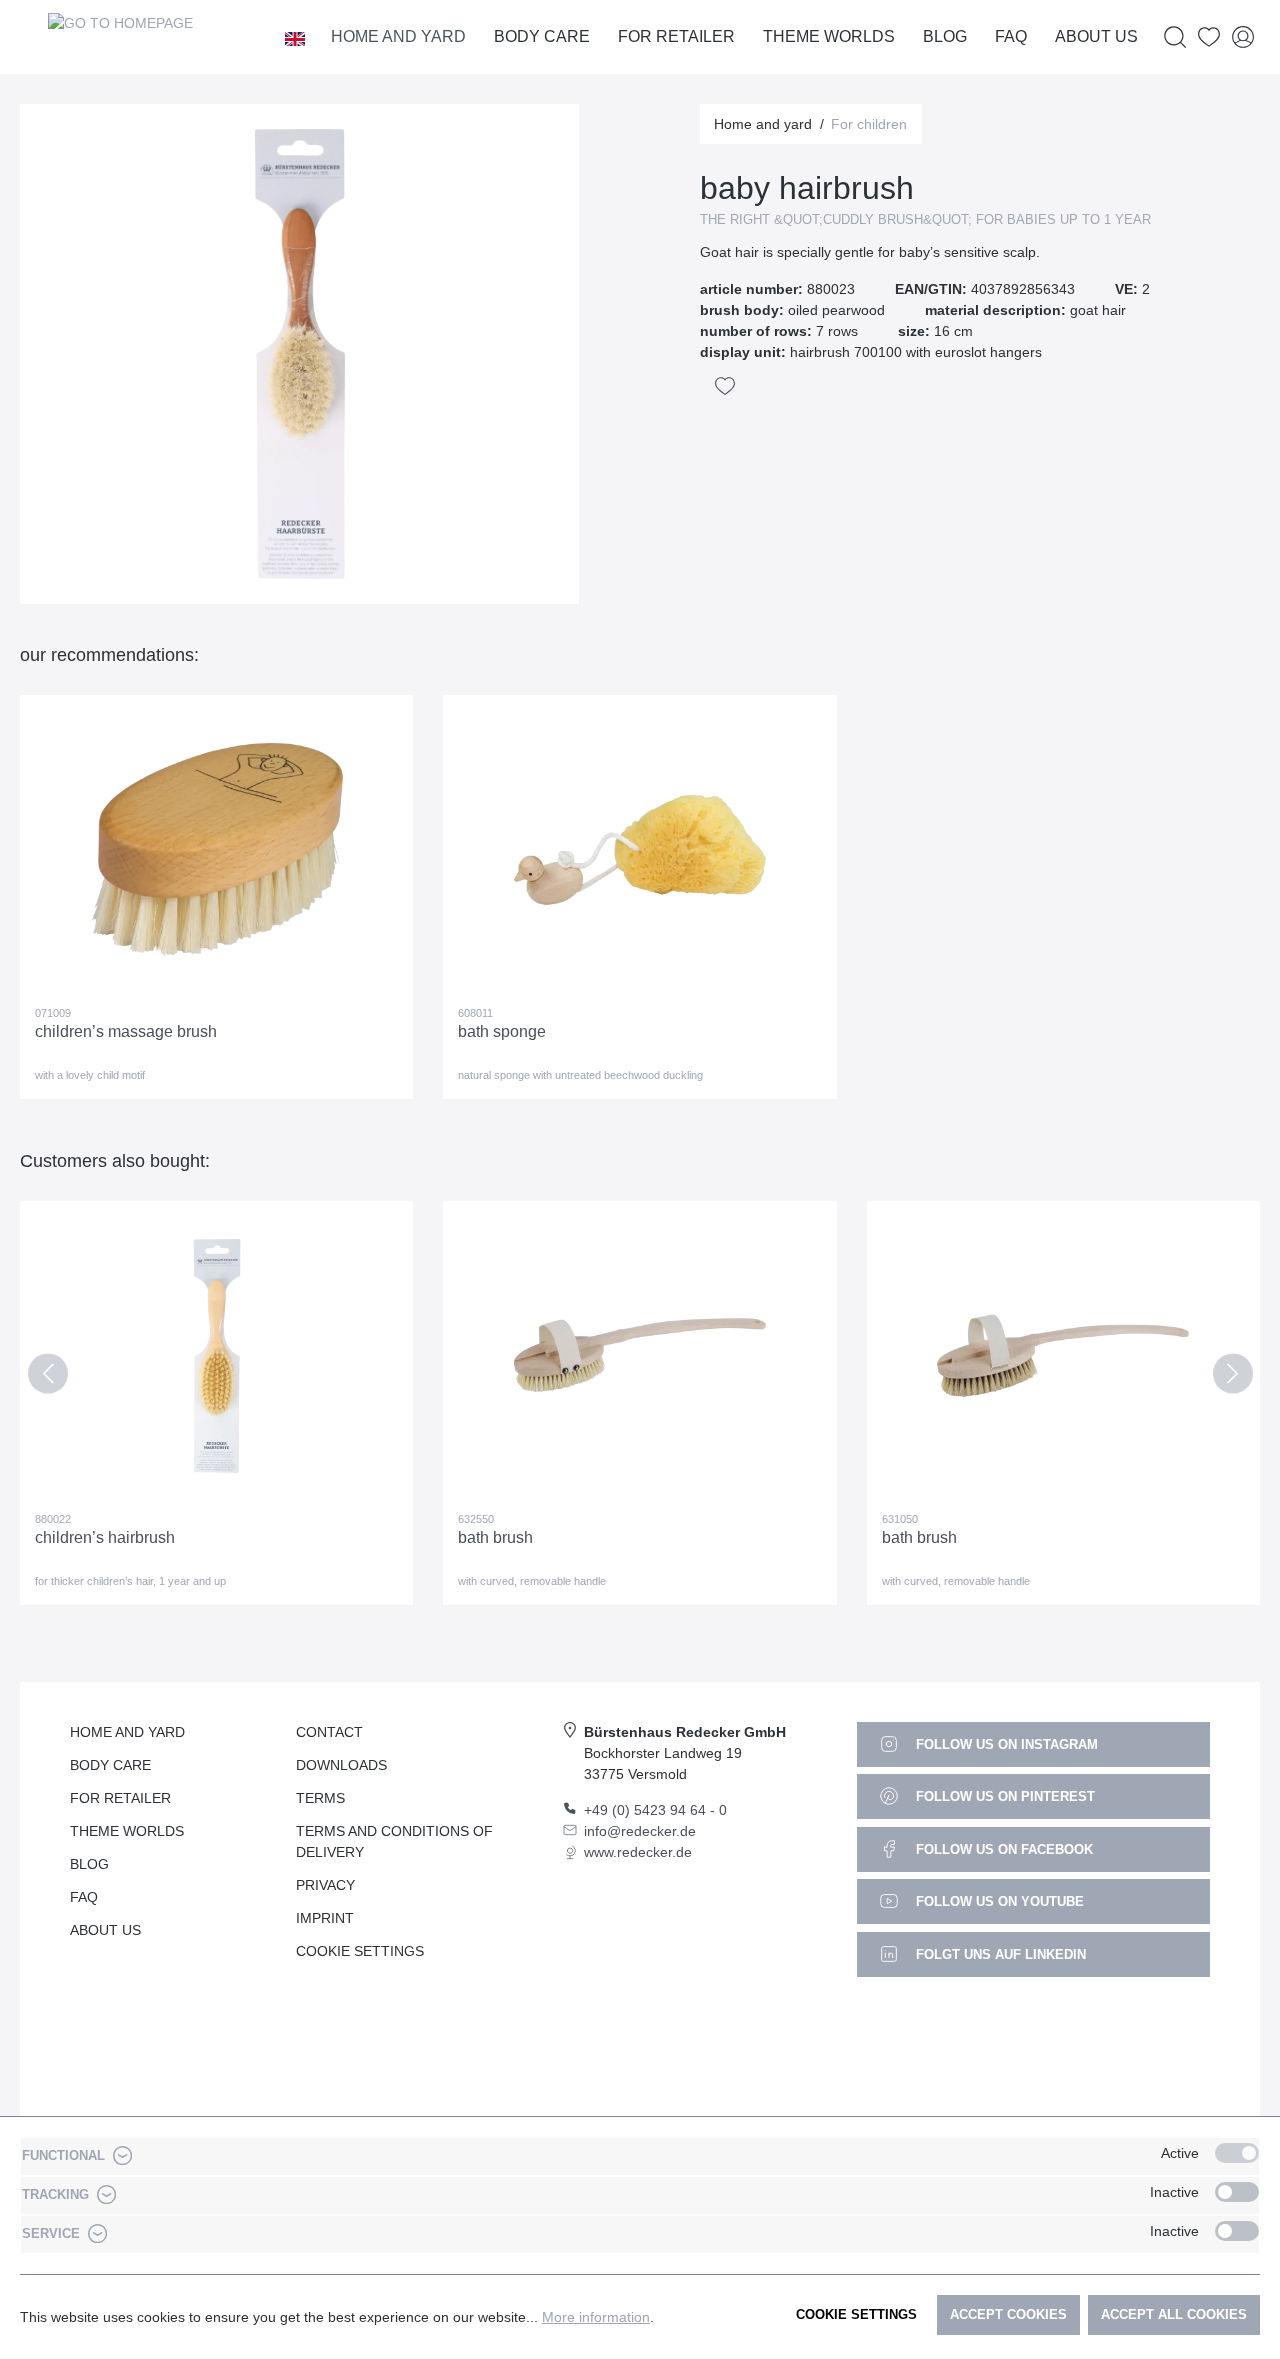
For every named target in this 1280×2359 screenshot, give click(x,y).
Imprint (325, 1918)
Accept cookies (1008, 2314)
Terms (320, 1798)
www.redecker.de (638, 1852)
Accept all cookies (1174, 2314)
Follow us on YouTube (998, 1901)
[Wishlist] (1209, 37)
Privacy (325, 1885)
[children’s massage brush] (216, 850)
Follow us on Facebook (1002, 1849)
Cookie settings (856, 2314)
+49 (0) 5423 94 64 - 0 (655, 1810)
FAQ (84, 1897)
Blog (89, 1864)
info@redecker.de (640, 1831)
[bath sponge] (639, 850)
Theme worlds (127, 1831)
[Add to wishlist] (725, 386)
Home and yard (127, 1732)
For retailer (120, 1798)
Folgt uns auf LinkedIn (999, 1954)
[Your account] (1243, 37)
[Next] (1232, 1377)
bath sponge (502, 1031)
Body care (110, 1765)
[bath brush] (639, 1356)
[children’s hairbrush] (216, 1356)
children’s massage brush (126, 1031)
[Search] (1175, 37)
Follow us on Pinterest (1003, 1796)
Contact (329, 1732)
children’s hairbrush (105, 1537)
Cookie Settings (360, 1951)
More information (596, 2317)
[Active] (1237, 2153)
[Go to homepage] (120, 37)
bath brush (495, 1537)
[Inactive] (1237, 2192)
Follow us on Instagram (1005, 1744)
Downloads (341, 1765)
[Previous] (47, 1377)
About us (105, 1930)
